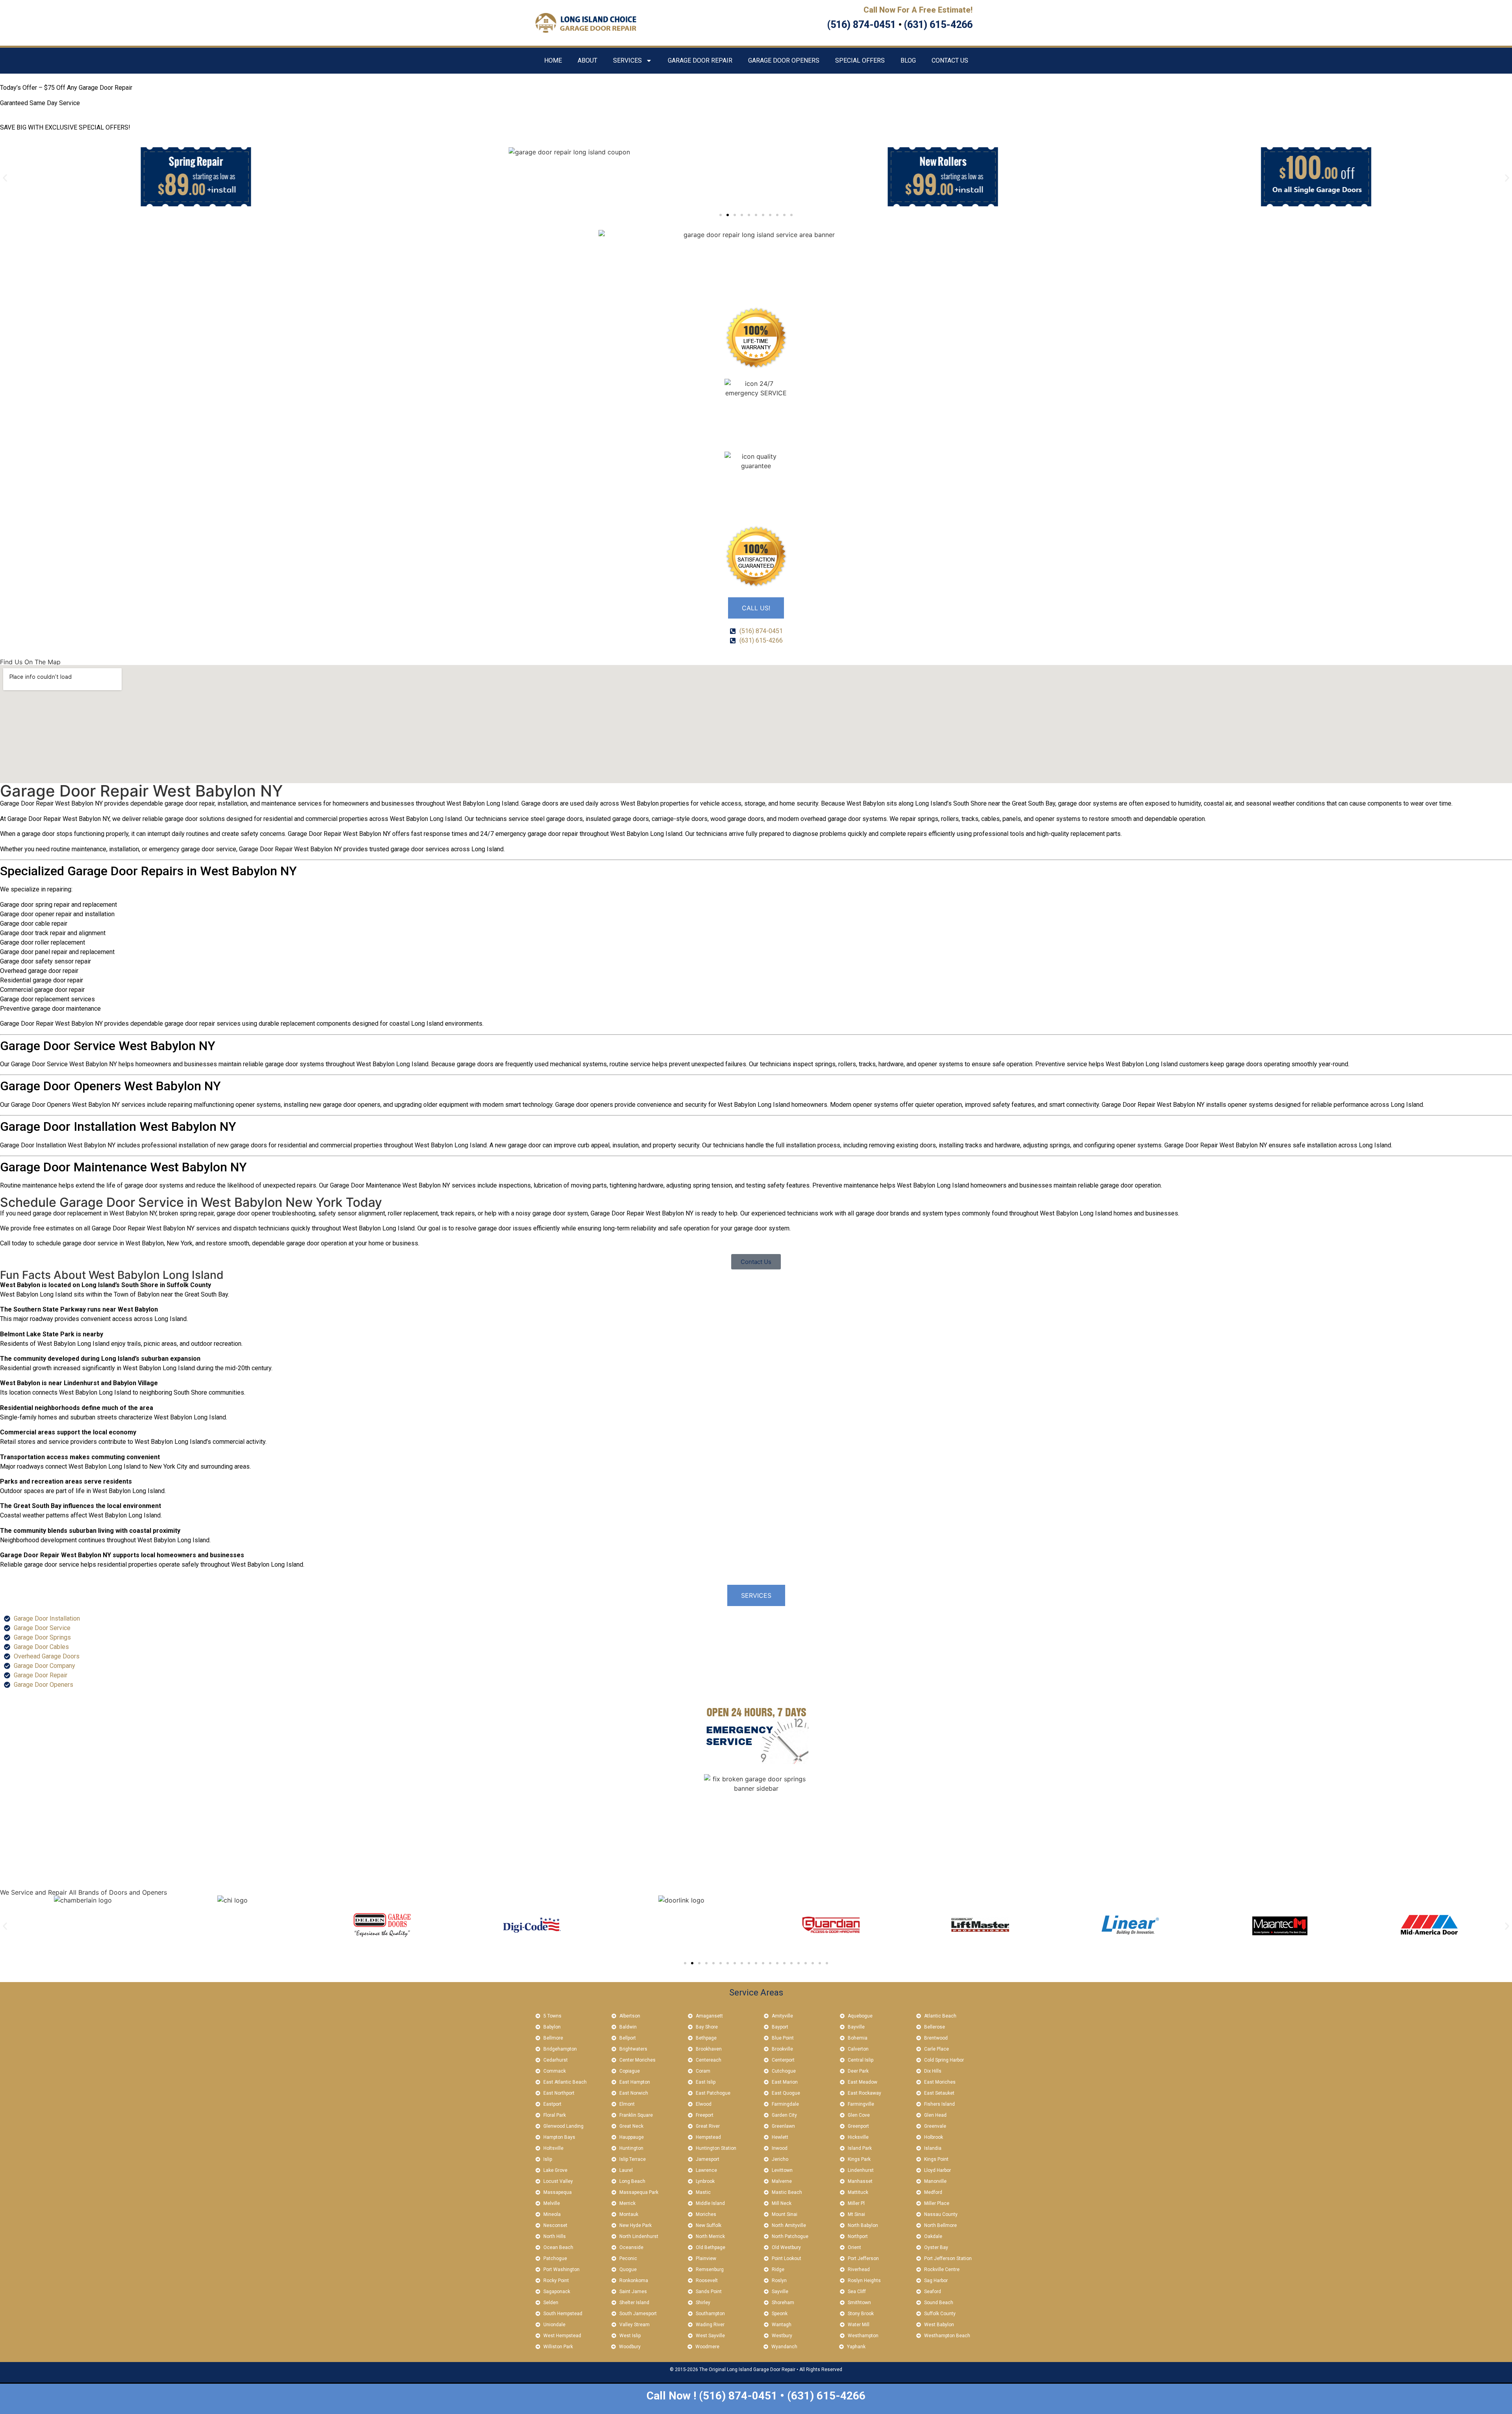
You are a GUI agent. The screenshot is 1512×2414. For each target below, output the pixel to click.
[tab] (756, 608)
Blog (908, 60)
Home (553, 60)
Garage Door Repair (700, 60)
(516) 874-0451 (862, 25)
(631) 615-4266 (938, 25)
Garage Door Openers (784, 60)
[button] (5, 178)
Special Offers (860, 60)
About (587, 60)
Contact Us (950, 60)
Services (627, 60)
